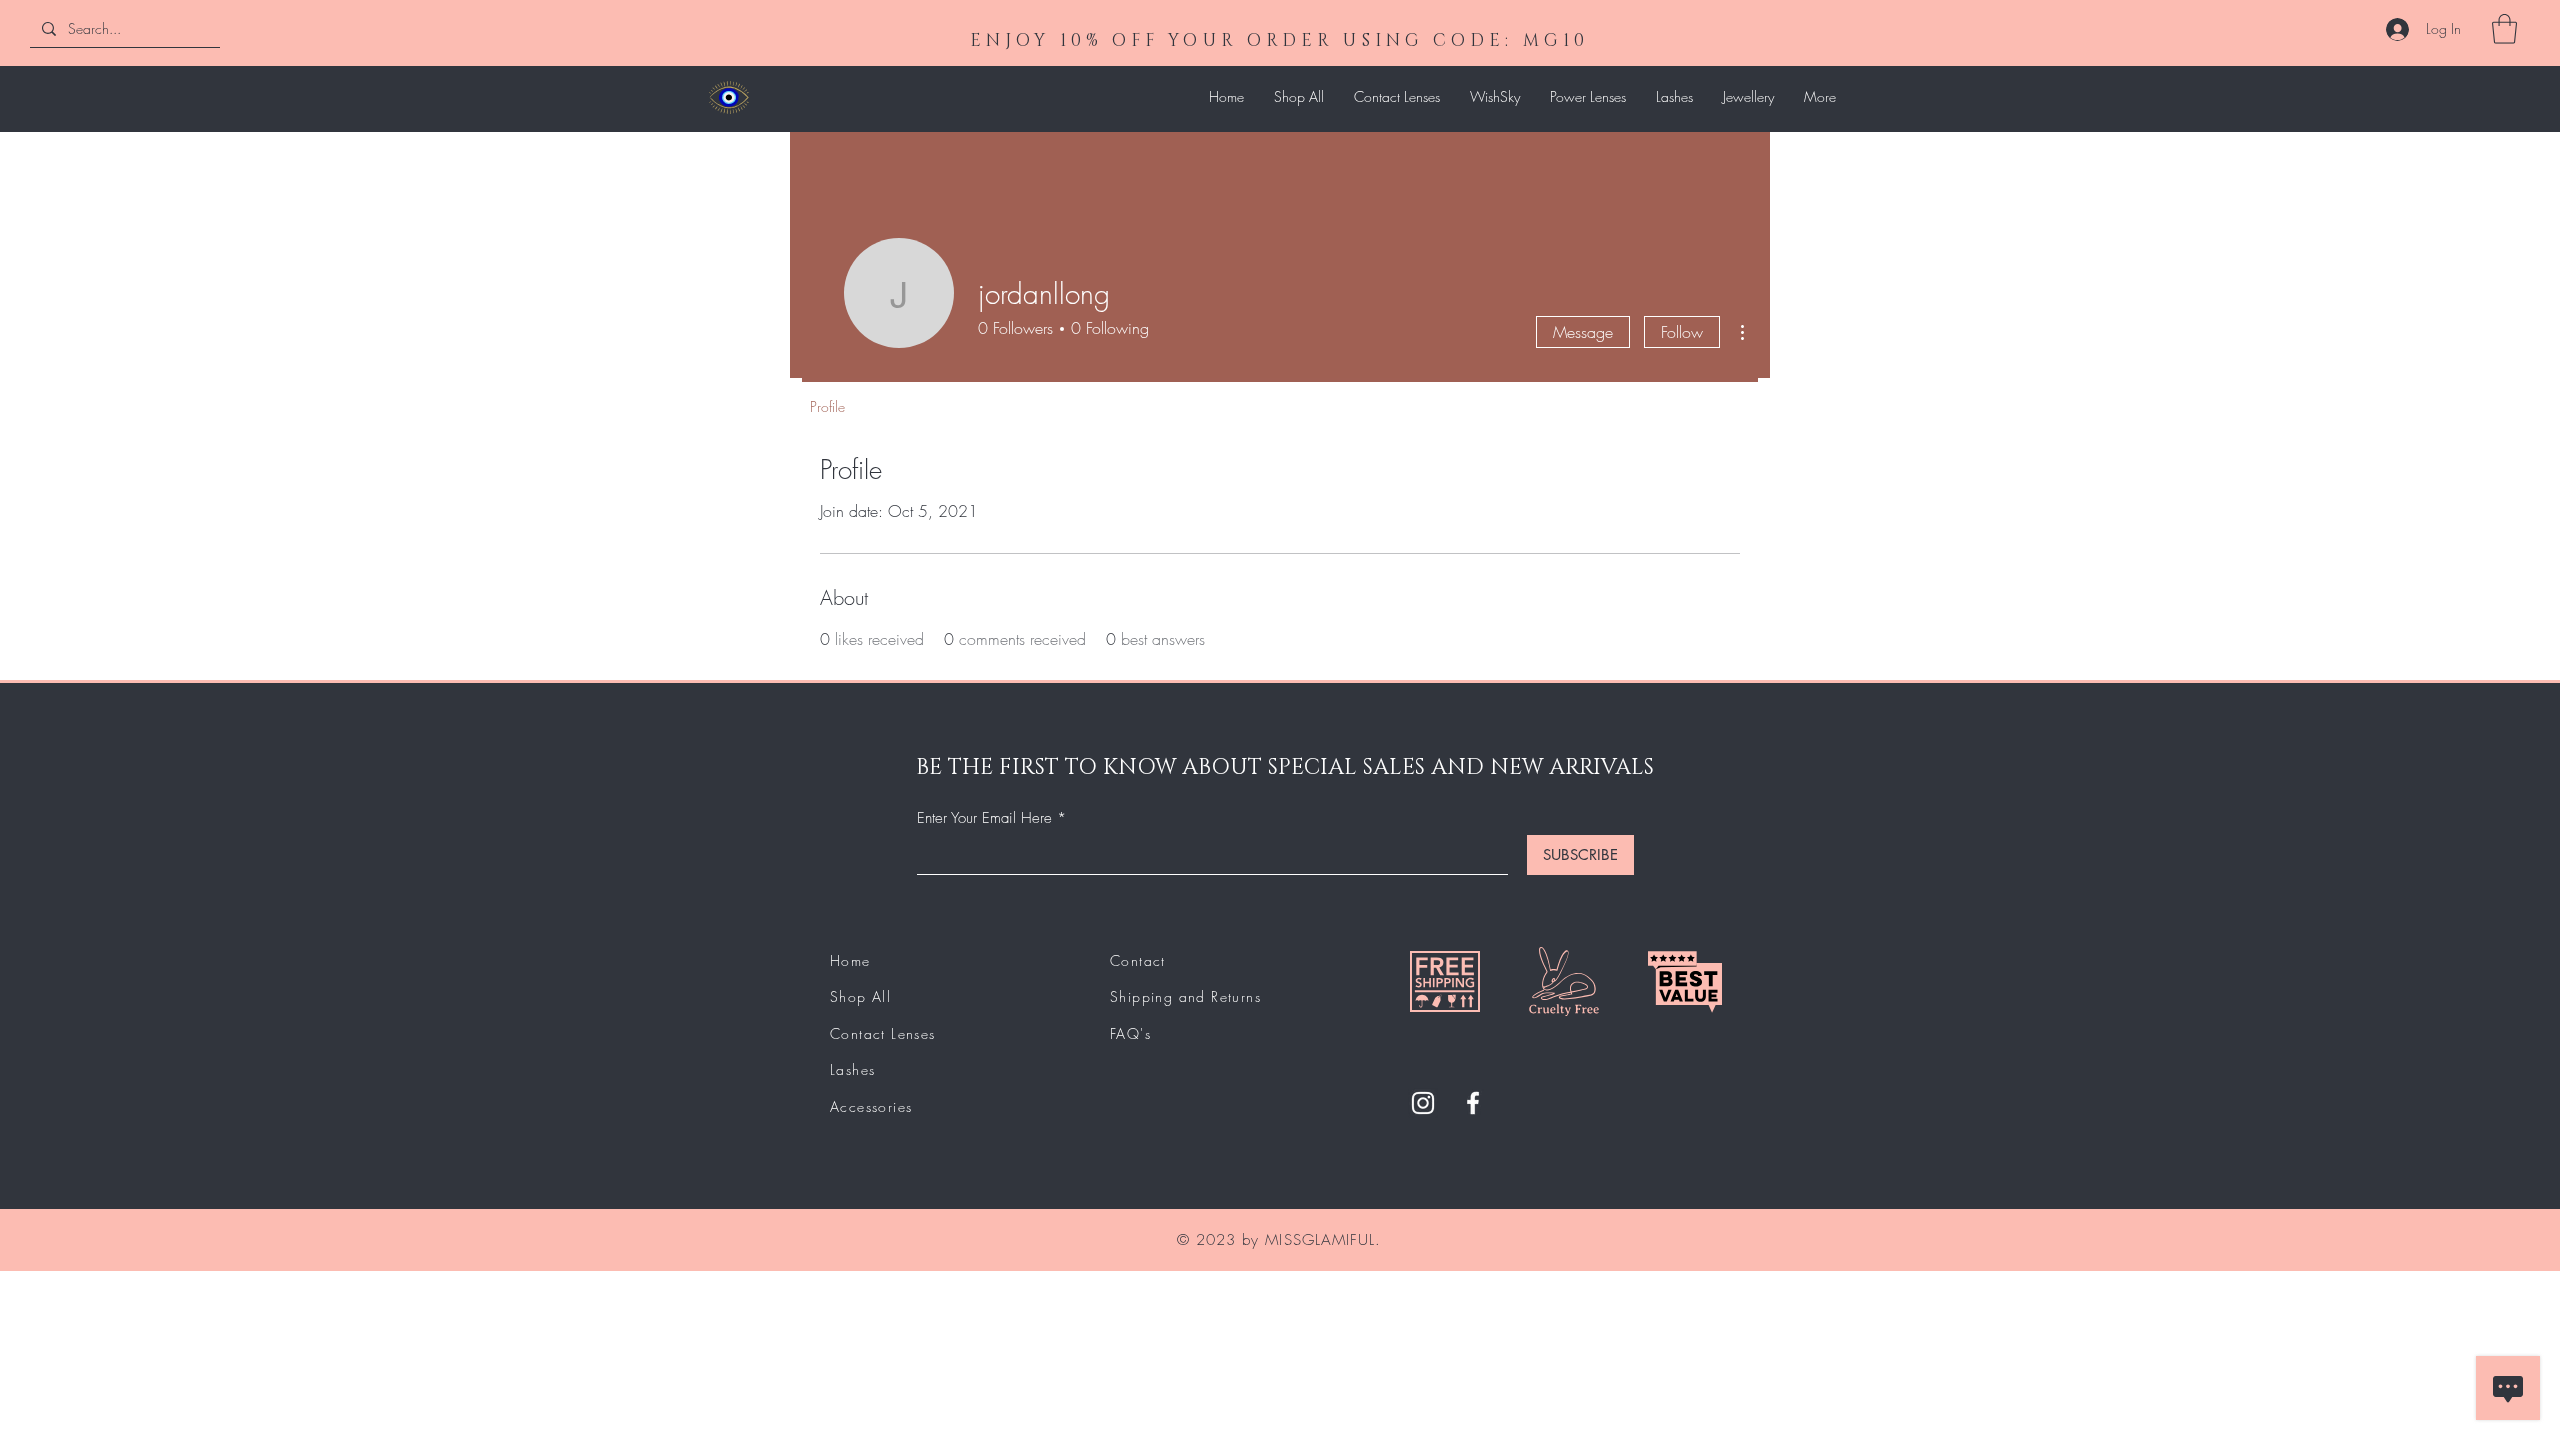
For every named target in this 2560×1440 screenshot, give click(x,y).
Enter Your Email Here (984, 818)
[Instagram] (1423, 1103)
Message (1583, 332)
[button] (2504, 29)
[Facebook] (1473, 1103)
